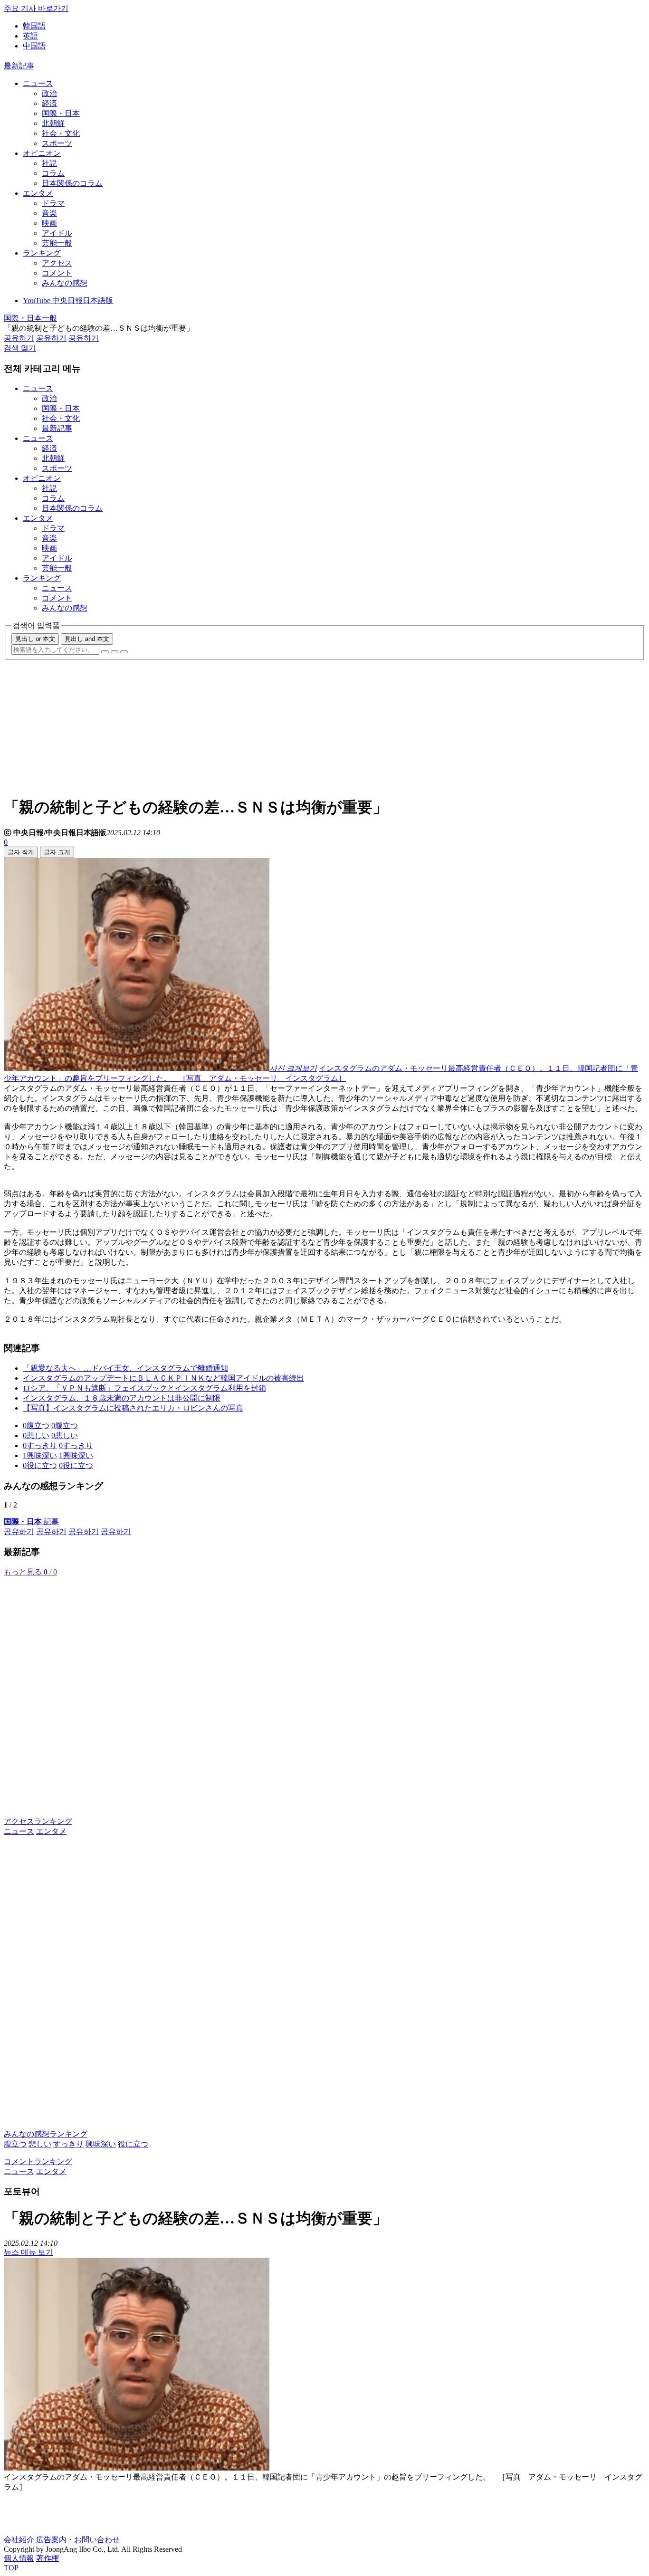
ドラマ (53, 203)
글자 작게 (21, 852)
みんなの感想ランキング (46, 2134)
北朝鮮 (53, 123)
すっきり (68, 2144)
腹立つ (15, 2144)
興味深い (101, 2144)
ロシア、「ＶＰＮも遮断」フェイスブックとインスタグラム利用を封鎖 (144, 1388)
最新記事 (19, 66)
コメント (57, 273)
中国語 (34, 46)
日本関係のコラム (72, 183)
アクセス (57, 263)
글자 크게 (57, 852)
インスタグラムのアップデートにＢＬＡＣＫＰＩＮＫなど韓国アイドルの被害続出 (163, 1378)
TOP (11, 2568)
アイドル (57, 233)
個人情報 (19, 2558)
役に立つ (133, 2144)
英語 (30, 36)
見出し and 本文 (87, 639)
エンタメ (38, 193)
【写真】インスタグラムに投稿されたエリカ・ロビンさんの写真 (133, 1408)
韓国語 (34, 26)
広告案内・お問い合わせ (78, 2540)
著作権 (48, 2558)
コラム (53, 173)
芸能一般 (57, 243)
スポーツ (57, 143)
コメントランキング (38, 2161)
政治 (49, 93)
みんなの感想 (65, 283)
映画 (49, 223)
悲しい (40, 2144)
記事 (31, 1522)
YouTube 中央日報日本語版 (68, 301)
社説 (49, 163)
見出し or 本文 (35, 639)
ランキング (42, 253)
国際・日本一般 (30, 318)
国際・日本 (61, 113)
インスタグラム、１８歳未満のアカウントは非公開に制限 (122, 1398)
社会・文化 (61, 133)
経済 (49, 103)
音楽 (49, 213)
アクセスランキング (38, 1821)
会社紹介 (19, 2540)
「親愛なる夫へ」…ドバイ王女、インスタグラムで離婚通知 (125, 1368)
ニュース (38, 83)
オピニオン (42, 153)
